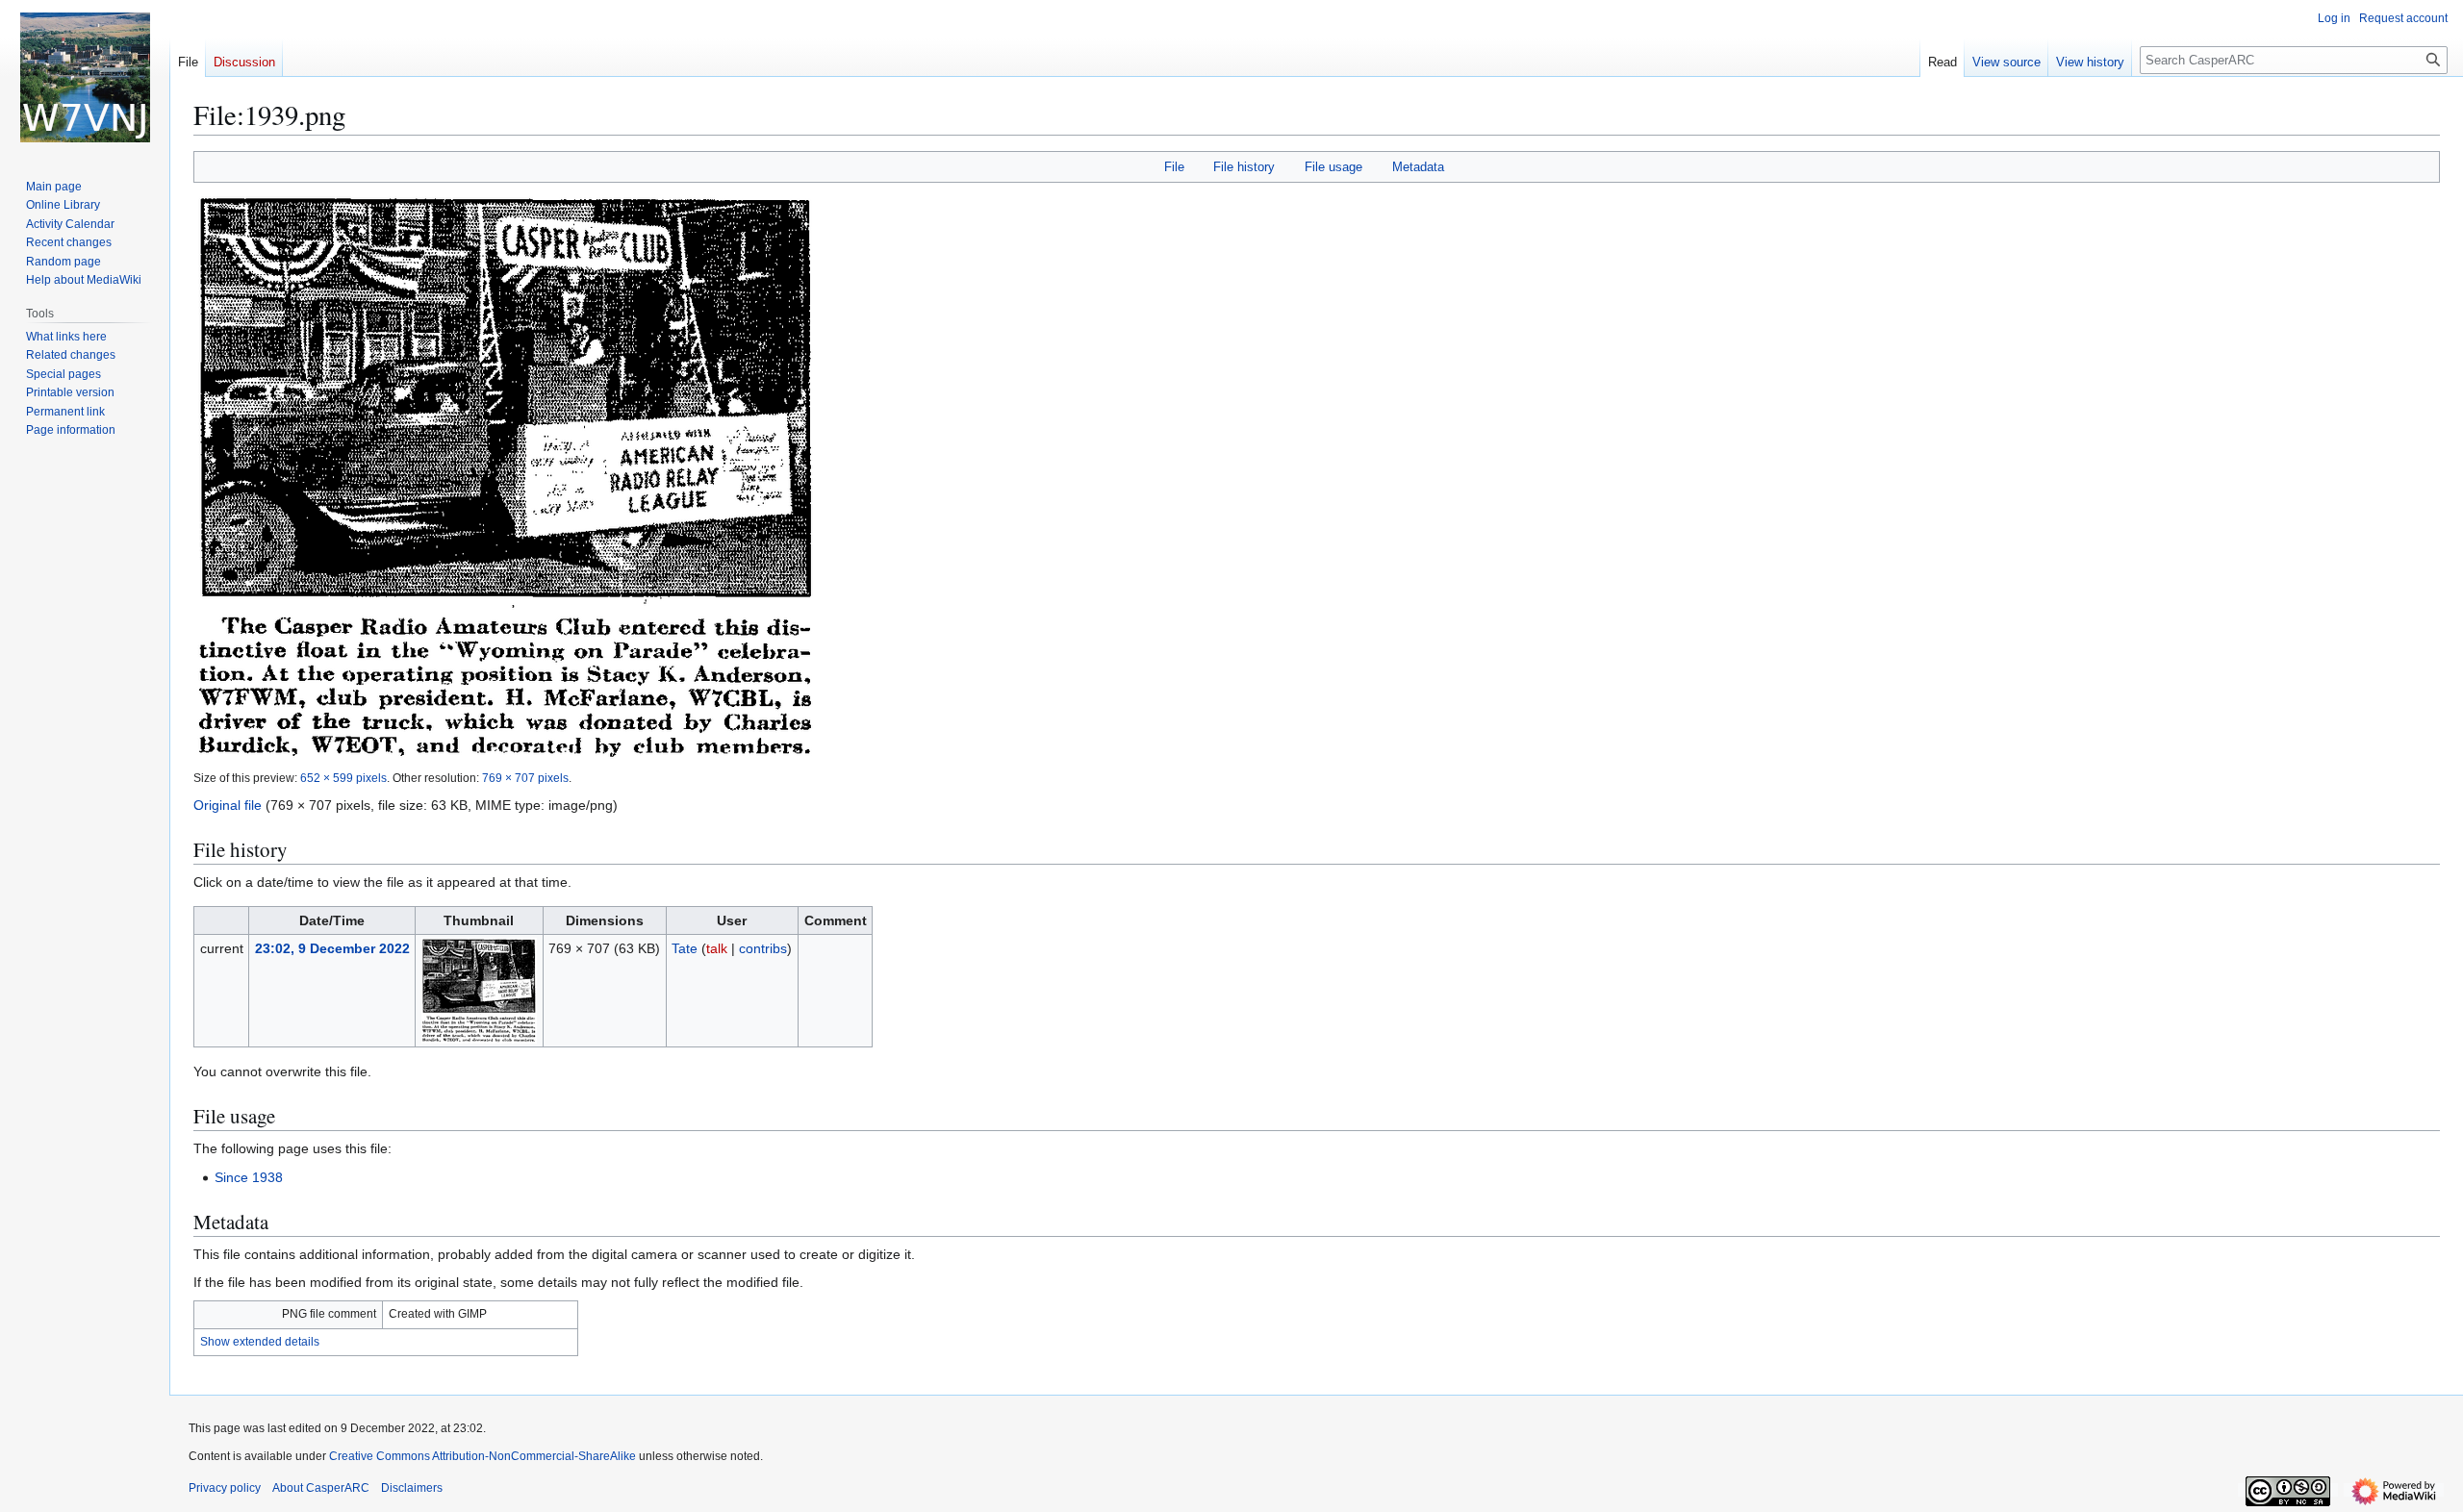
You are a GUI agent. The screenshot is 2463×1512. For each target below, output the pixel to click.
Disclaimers (412, 1488)
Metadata (1418, 167)
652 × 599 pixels (343, 778)
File (1174, 167)
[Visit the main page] (85, 77)
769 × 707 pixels (525, 778)
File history (1244, 167)
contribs (763, 948)
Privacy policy (225, 1488)
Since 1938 (249, 1177)
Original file (228, 805)
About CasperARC (321, 1488)
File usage (1333, 167)
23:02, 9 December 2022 (332, 948)
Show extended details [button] (260, 1342)
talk (717, 948)
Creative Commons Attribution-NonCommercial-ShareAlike (482, 1456)
